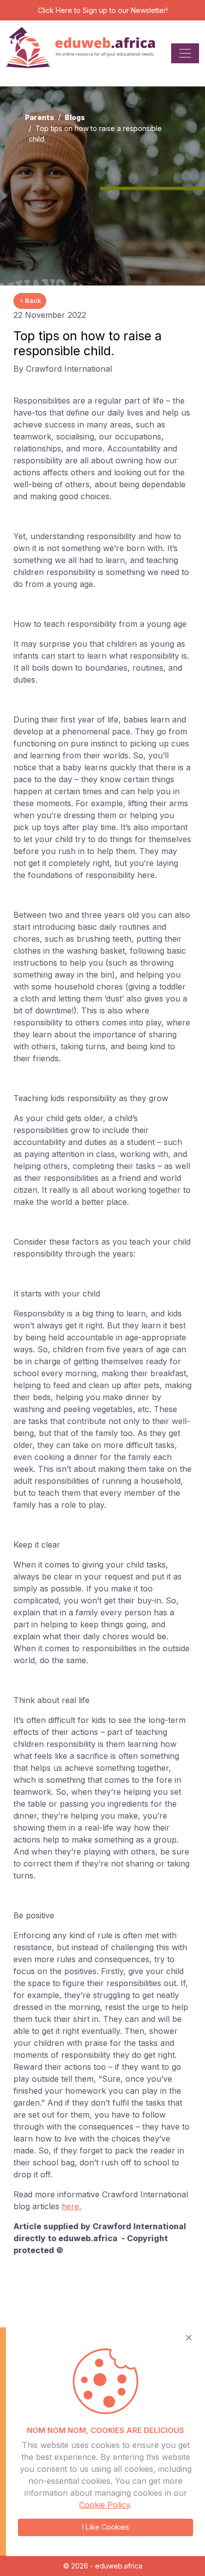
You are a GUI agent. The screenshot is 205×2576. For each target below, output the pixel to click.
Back (33, 300)
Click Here (55, 10)
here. (71, 2206)
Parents (40, 117)
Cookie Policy (104, 2505)
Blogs (75, 117)
